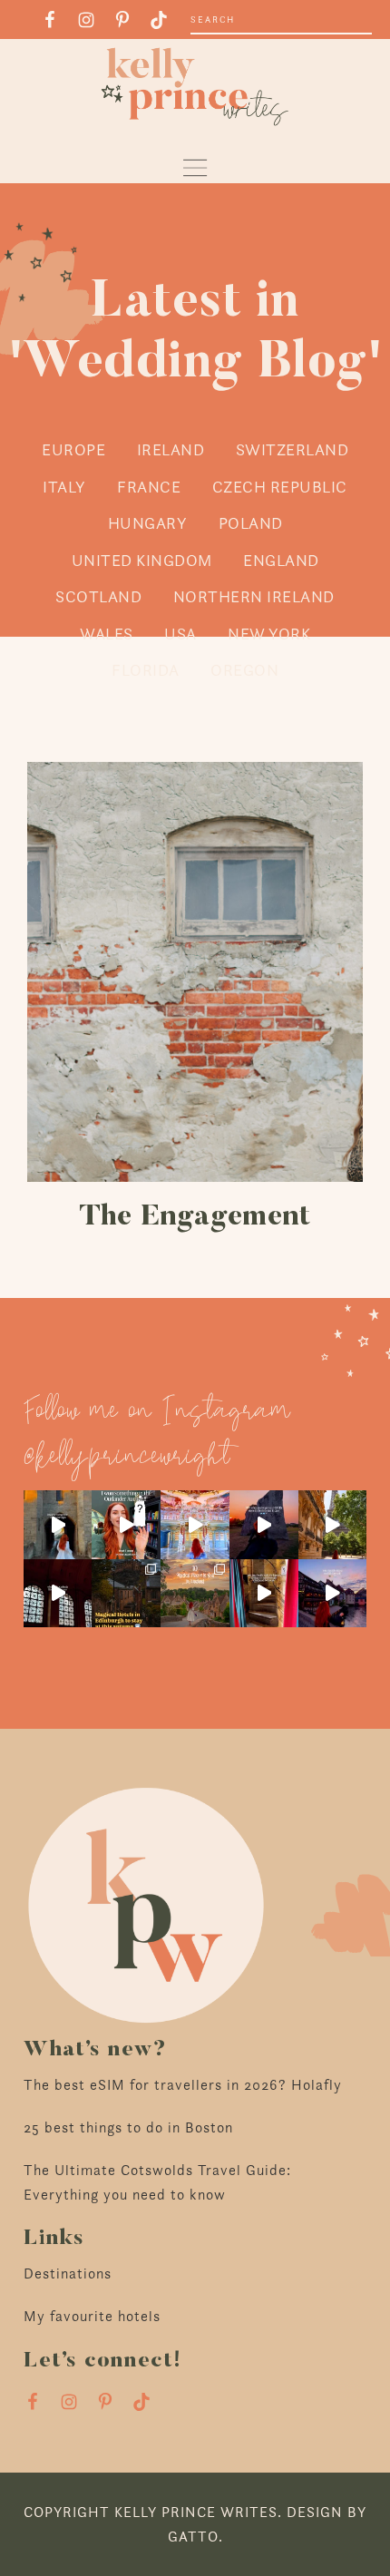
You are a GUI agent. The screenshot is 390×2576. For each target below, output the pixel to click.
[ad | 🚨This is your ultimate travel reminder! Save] (333, 1525)
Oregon (244, 670)
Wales (107, 634)
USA (180, 634)
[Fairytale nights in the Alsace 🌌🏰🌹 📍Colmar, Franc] (333, 1594)
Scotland (98, 596)
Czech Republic (280, 487)
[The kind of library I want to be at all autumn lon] (58, 1594)
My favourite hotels (92, 2316)
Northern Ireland (254, 596)
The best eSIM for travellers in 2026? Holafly (183, 2085)
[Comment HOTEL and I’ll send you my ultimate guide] (126, 1594)
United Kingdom (142, 560)
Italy (64, 487)
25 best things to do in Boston (128, 2127)
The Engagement (195, 1217)
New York (269, 634)
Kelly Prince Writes (195, 87)
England (281, 560)
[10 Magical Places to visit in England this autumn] (195, 1594)
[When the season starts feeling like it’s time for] (264, 1525)
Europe (73, 449)
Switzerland (292, 449)
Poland (251, 523)
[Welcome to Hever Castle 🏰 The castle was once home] (264, 1594)
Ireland (171, 449)
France (149, 487)
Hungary (148, 523)
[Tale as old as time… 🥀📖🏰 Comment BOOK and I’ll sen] (195, 1525)
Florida (146, 670)
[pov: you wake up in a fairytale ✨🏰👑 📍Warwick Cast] (58, 1525)
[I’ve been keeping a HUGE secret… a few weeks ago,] (126, 1525)
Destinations (68, 2274)
